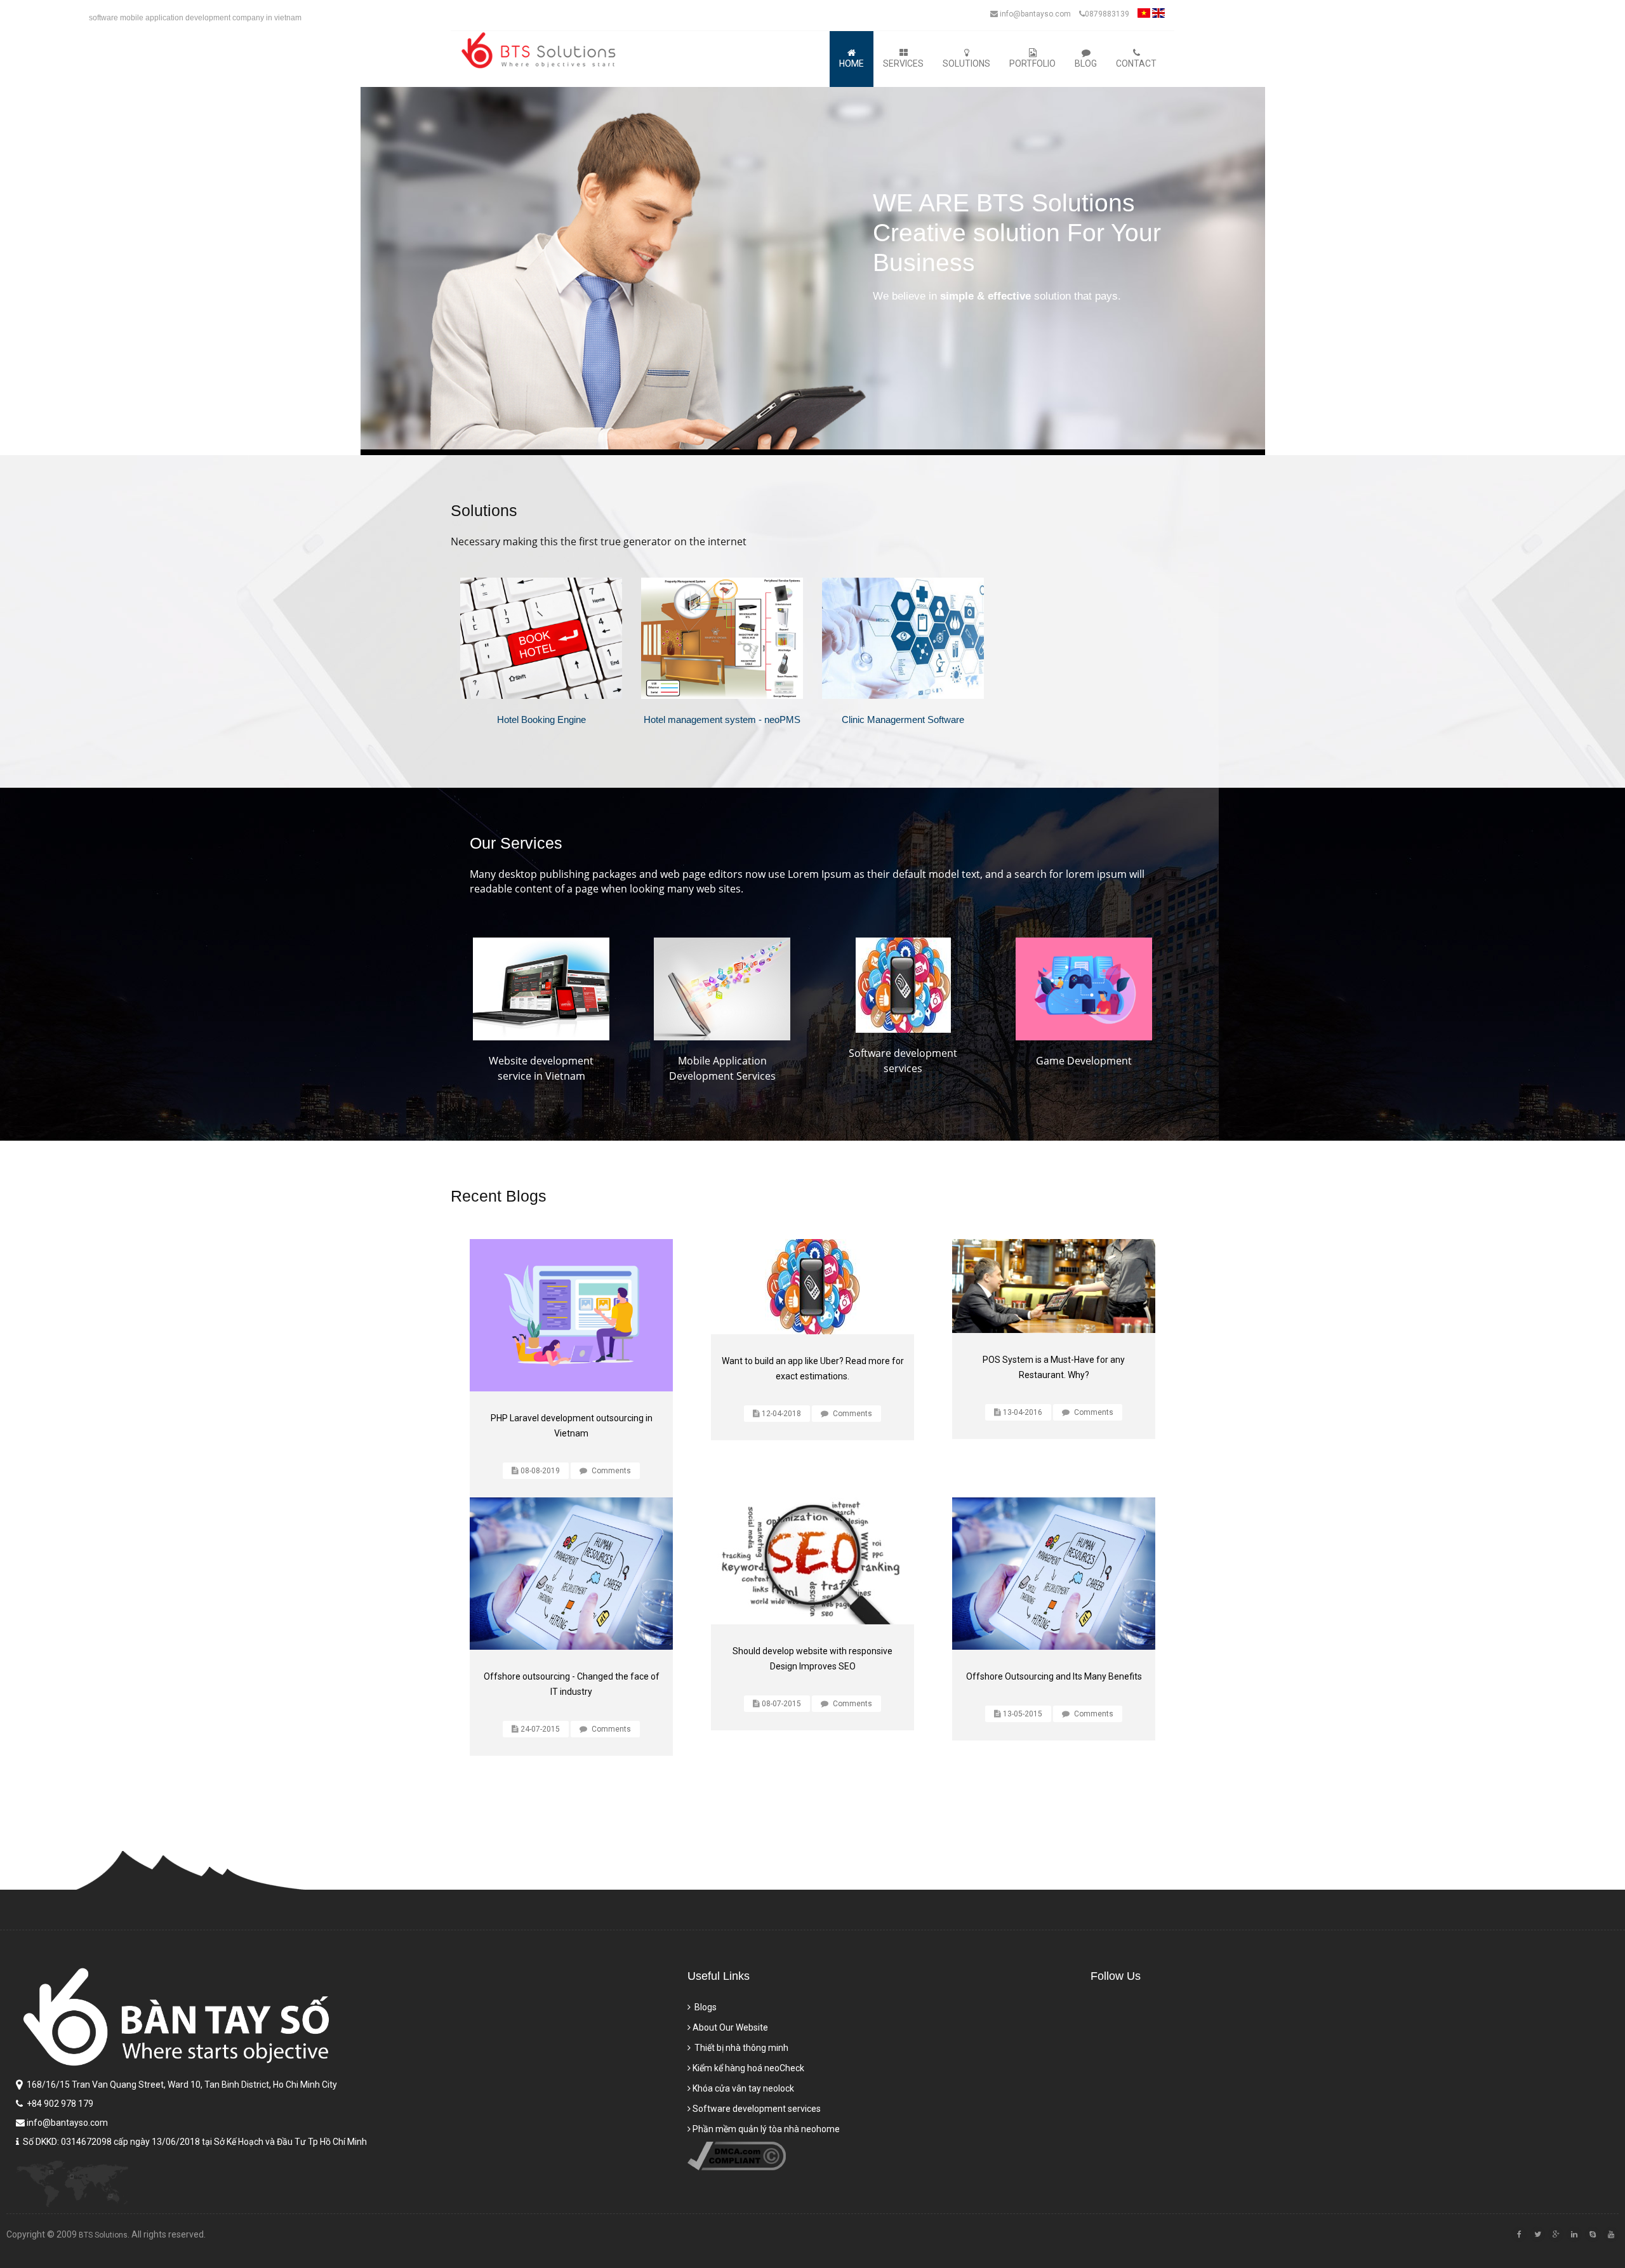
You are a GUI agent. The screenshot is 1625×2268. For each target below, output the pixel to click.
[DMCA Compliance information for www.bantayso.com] (737, 2167)
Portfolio (1032, 63)
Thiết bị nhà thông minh (740, 2048)
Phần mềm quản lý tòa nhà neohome (766, 2129)
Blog (1086, 63)
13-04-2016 (1023, 1412)
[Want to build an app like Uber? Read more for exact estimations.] (812, 1287)
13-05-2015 (1023, 1714)
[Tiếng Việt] (1144, 17)
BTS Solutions (103, 2235)
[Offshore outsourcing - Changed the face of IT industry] (571, 1574)
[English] (1158, 17)
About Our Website (730, 2027)
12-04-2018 (781, 1414)
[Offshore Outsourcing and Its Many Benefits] (1054, 1574)
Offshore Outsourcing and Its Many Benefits (1054, 1676)
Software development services (757, 2109)
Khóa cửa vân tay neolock (743, 2088)
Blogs (705, 2007)
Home (852, 63)
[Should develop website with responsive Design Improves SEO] (812, 1561)
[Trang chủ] (541, 50)
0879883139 (1107, 14)
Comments (610, 1471)
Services (903, 63)
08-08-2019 (540, 1471)
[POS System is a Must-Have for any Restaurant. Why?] (1054, 1286)
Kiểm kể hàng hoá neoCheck (748, 2068)
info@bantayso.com (1034, 14)
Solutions (966, 63)
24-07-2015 (540, 1729)
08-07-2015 (781, 1704)
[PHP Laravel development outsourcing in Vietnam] (571, 1315)
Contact (1136, 63)
